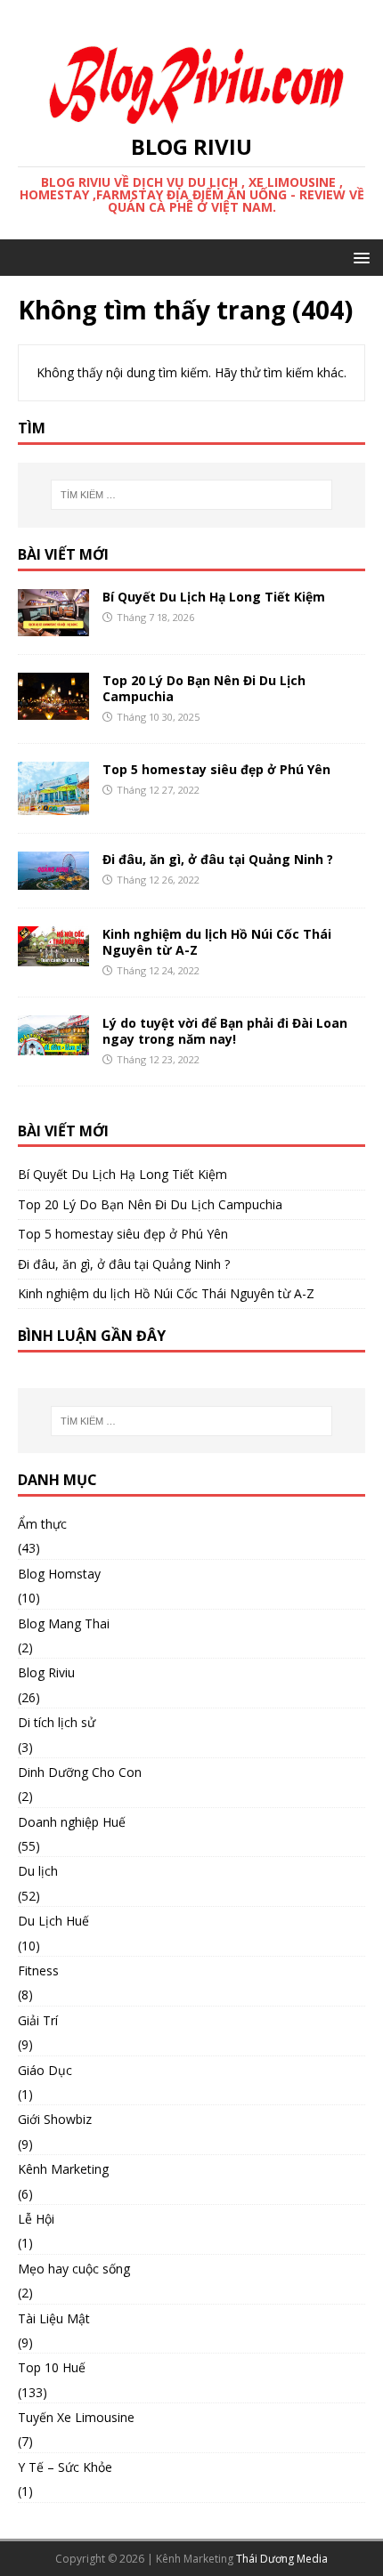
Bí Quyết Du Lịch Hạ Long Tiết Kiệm (214, 597)
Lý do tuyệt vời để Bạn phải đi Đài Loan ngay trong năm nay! (225, 1031)
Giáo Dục (45, 2070)
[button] (359, 257)
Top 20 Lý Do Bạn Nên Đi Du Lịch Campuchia (204, 688)
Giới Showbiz (55, 2119)
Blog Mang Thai (64, 1623)
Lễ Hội (36, 2219)
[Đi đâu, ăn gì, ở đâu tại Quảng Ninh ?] (53, 879)
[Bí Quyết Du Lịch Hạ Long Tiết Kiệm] (53, 626)
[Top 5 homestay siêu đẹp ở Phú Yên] (53, 805)
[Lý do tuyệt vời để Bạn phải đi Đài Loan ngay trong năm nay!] (53, 1044)
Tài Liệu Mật (54, 2318)
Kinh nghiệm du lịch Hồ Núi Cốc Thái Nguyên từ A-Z (217, 942)
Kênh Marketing (63, 2169)
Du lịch (38, 1871)
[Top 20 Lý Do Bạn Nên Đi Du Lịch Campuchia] (53, 710)
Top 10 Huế (52, 2367)
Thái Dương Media (282, 2559)
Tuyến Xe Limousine (76, 2417)
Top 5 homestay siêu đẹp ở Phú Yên (216, 769)
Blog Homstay (59, 1574)
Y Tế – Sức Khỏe (65, 2467)
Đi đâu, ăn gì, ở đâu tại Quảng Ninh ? (218, 859)
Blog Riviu (46, 1672)
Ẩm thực (42, 1524)
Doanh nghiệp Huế (72, 1822)
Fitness (38, 1970)
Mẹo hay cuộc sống (74, 2269)
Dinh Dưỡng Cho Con (80, 1772)
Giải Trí (38, 2020)
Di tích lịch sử (57, 1722)
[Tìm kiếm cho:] (192, 495)
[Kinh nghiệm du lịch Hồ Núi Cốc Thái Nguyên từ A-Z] (53, 955)
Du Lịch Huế (53, 1921)
